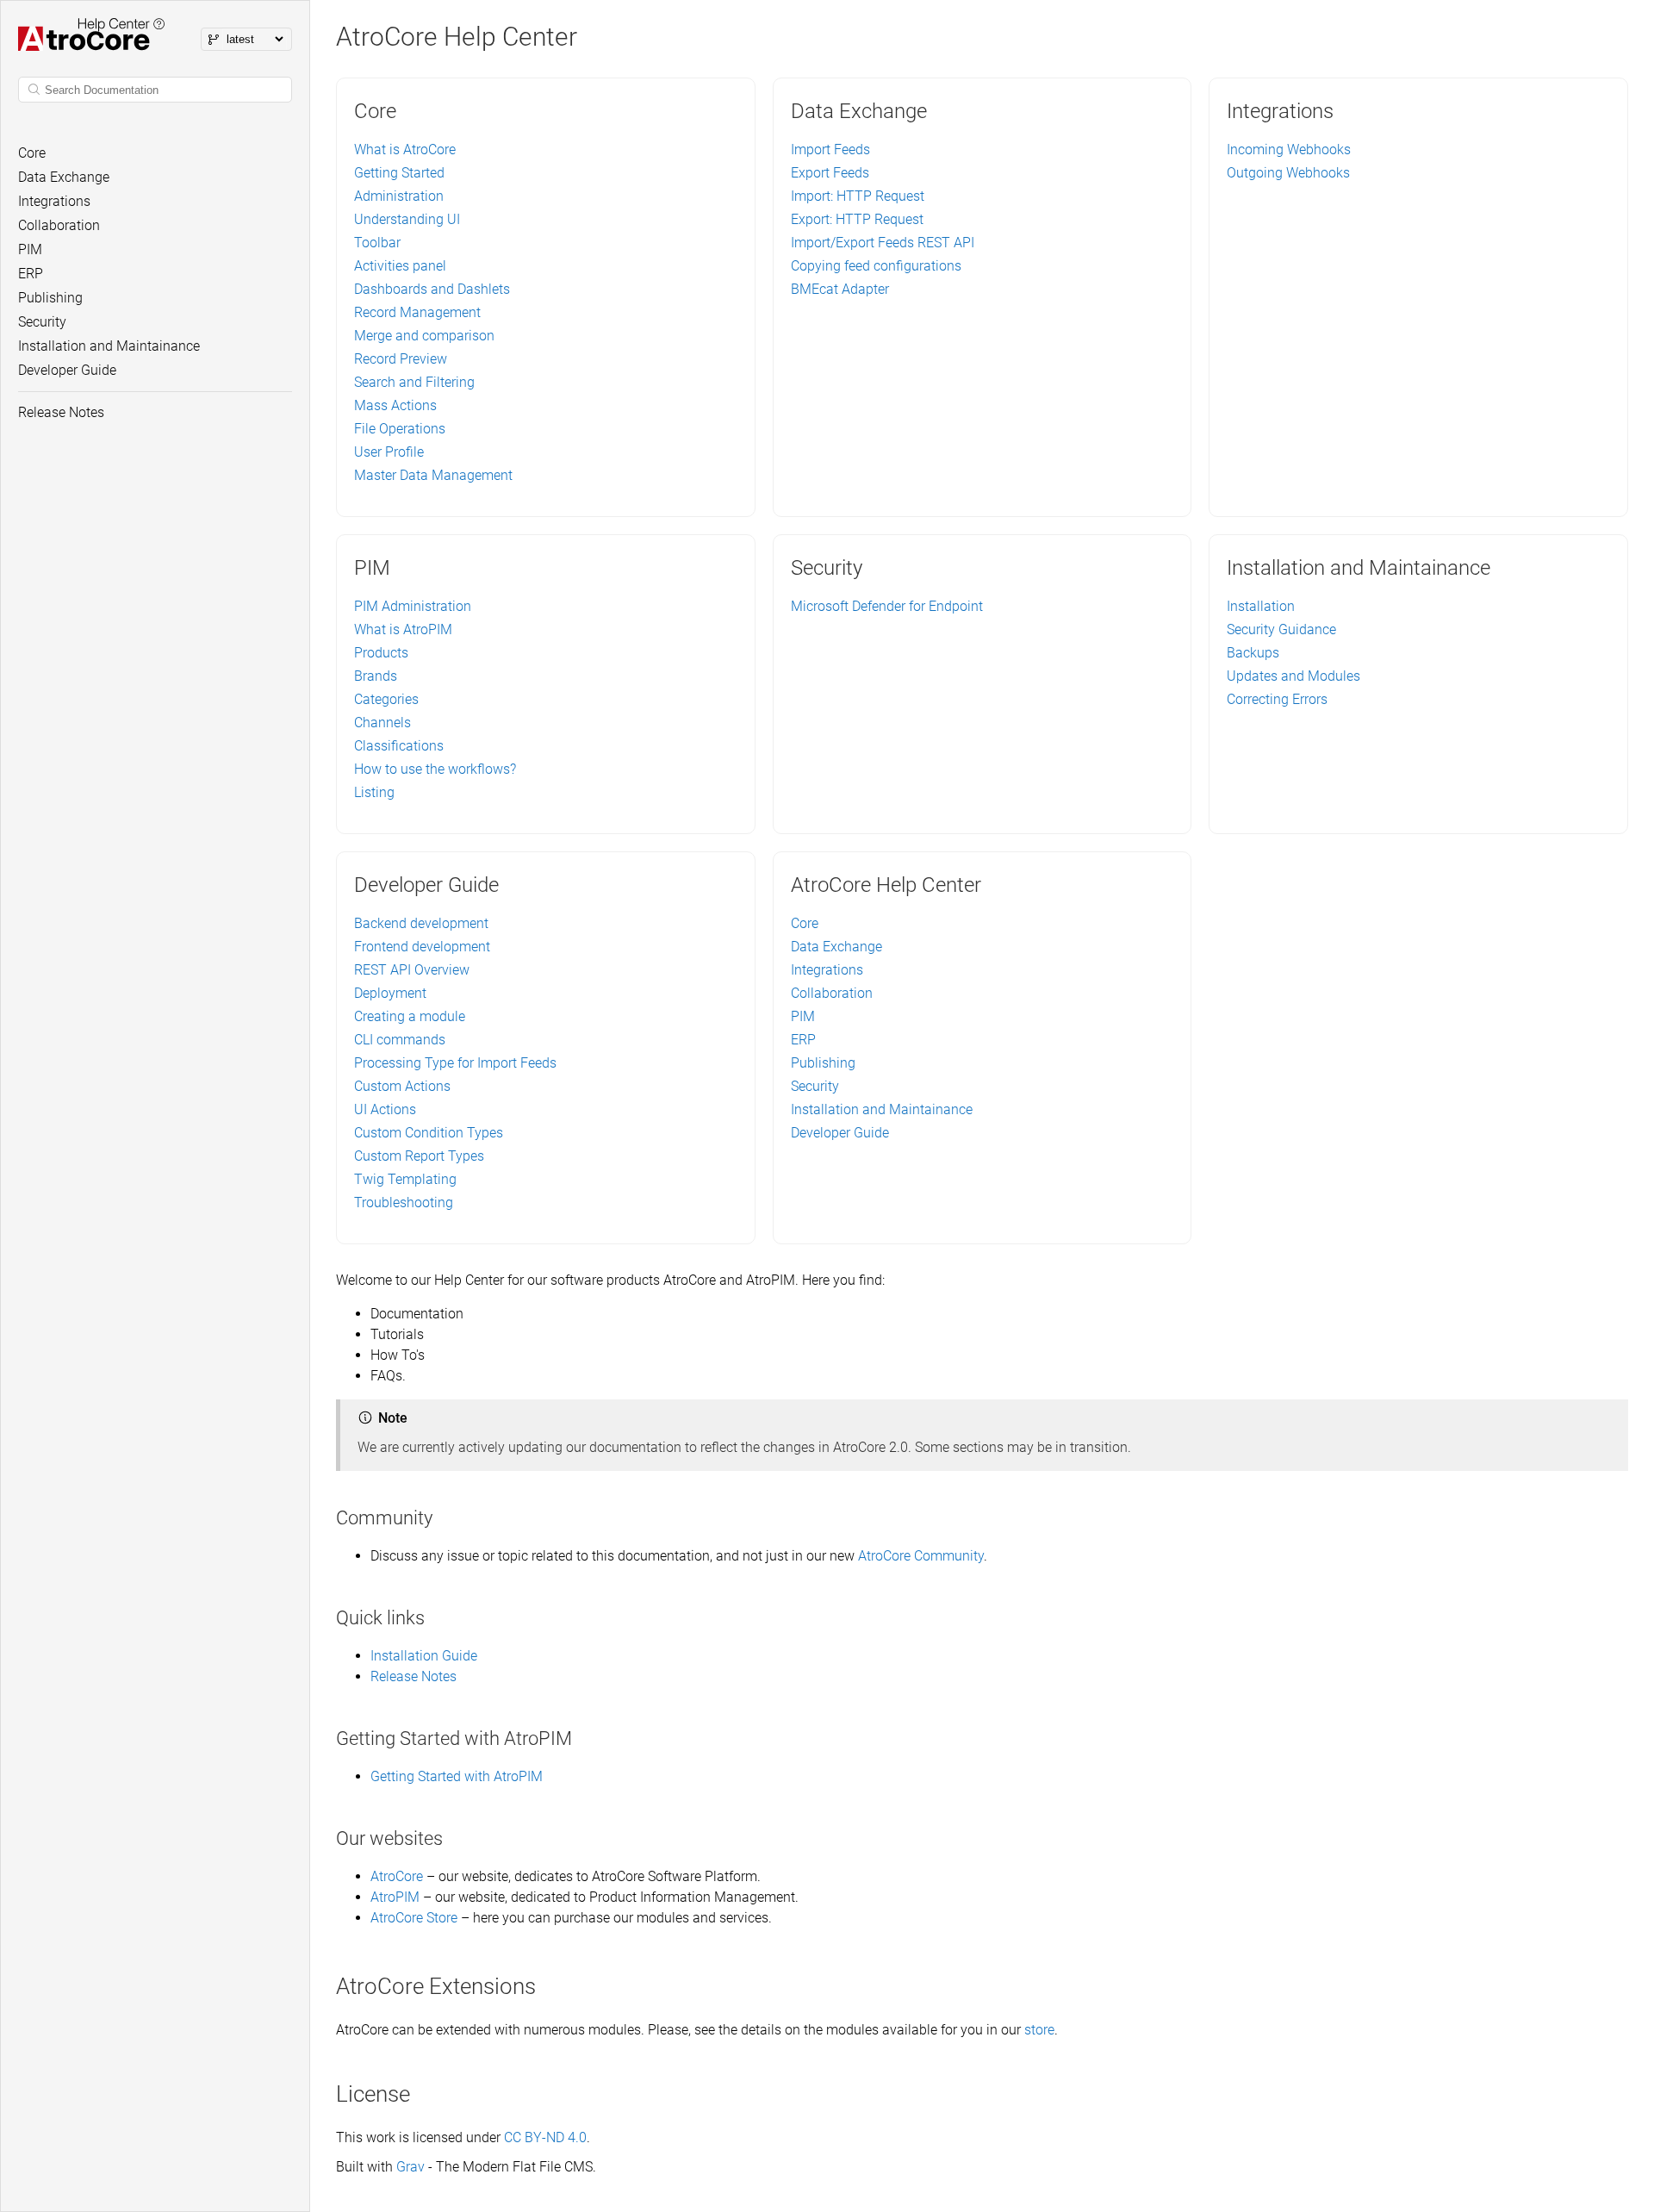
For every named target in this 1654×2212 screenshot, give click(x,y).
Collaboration (832, 993)
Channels (382, 723)
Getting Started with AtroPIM (457, 1776)
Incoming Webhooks (1289, 150)
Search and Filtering (414, 382)
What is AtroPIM (403, 629)
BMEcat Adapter (840, 289)
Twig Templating (405, 1179)
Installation (1261, 606)
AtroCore (397, 1876)
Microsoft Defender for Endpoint (887, 606)
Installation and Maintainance (882, 1109)
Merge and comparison (424, 336)
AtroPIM (395, 1897)
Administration (399, 196)
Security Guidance (1281, 629)
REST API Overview (412, 970)
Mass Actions (395, 405)
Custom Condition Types (429, 1133)
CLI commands (400, 1040)
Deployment (390, 993)
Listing (374, 792)
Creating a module (410, 1016)
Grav (410, 2167)
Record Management (417, 312)
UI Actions (385, 1109)
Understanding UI (407, 219)
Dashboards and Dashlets (432, 289)
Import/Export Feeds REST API (883, 243)
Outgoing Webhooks (1288, 173)
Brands (376, 676)
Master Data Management (433, 475)
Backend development (421, 923)
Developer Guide (840, 1133)
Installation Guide (424, 1656)
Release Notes (413, 1676)
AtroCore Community (921, 1556)
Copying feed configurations (876, 266)
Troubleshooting (404, 1203)
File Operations (400, 429)
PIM (803, 1016)
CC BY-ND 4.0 (545, 2137)
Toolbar (377, 243)
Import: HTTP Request (858, 196)
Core (805, 923)
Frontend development (422, 947)
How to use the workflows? (435, 769)
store (1039, 2030)
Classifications (399, 746)
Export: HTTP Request (857, 219)
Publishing (823, 1063)
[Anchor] (442, 1518)
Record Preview (401, 359)
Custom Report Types (419, 1156)
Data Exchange (836, 947)
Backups (1253, 653)
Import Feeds (830, 150)
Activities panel (400, 266)
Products (381, 653)
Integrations (827, 970)
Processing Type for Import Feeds (455, 1063)
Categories (386, 699)
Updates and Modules (1293, 676)
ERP (803, 1040)
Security (815, 1086)
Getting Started (399, 173)
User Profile (389, 452)
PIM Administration (413, 606)
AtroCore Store (414, 1918)
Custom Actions (402, 1086)
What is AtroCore (405, 150)
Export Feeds (830, 173)
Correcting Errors (1277, 699)
